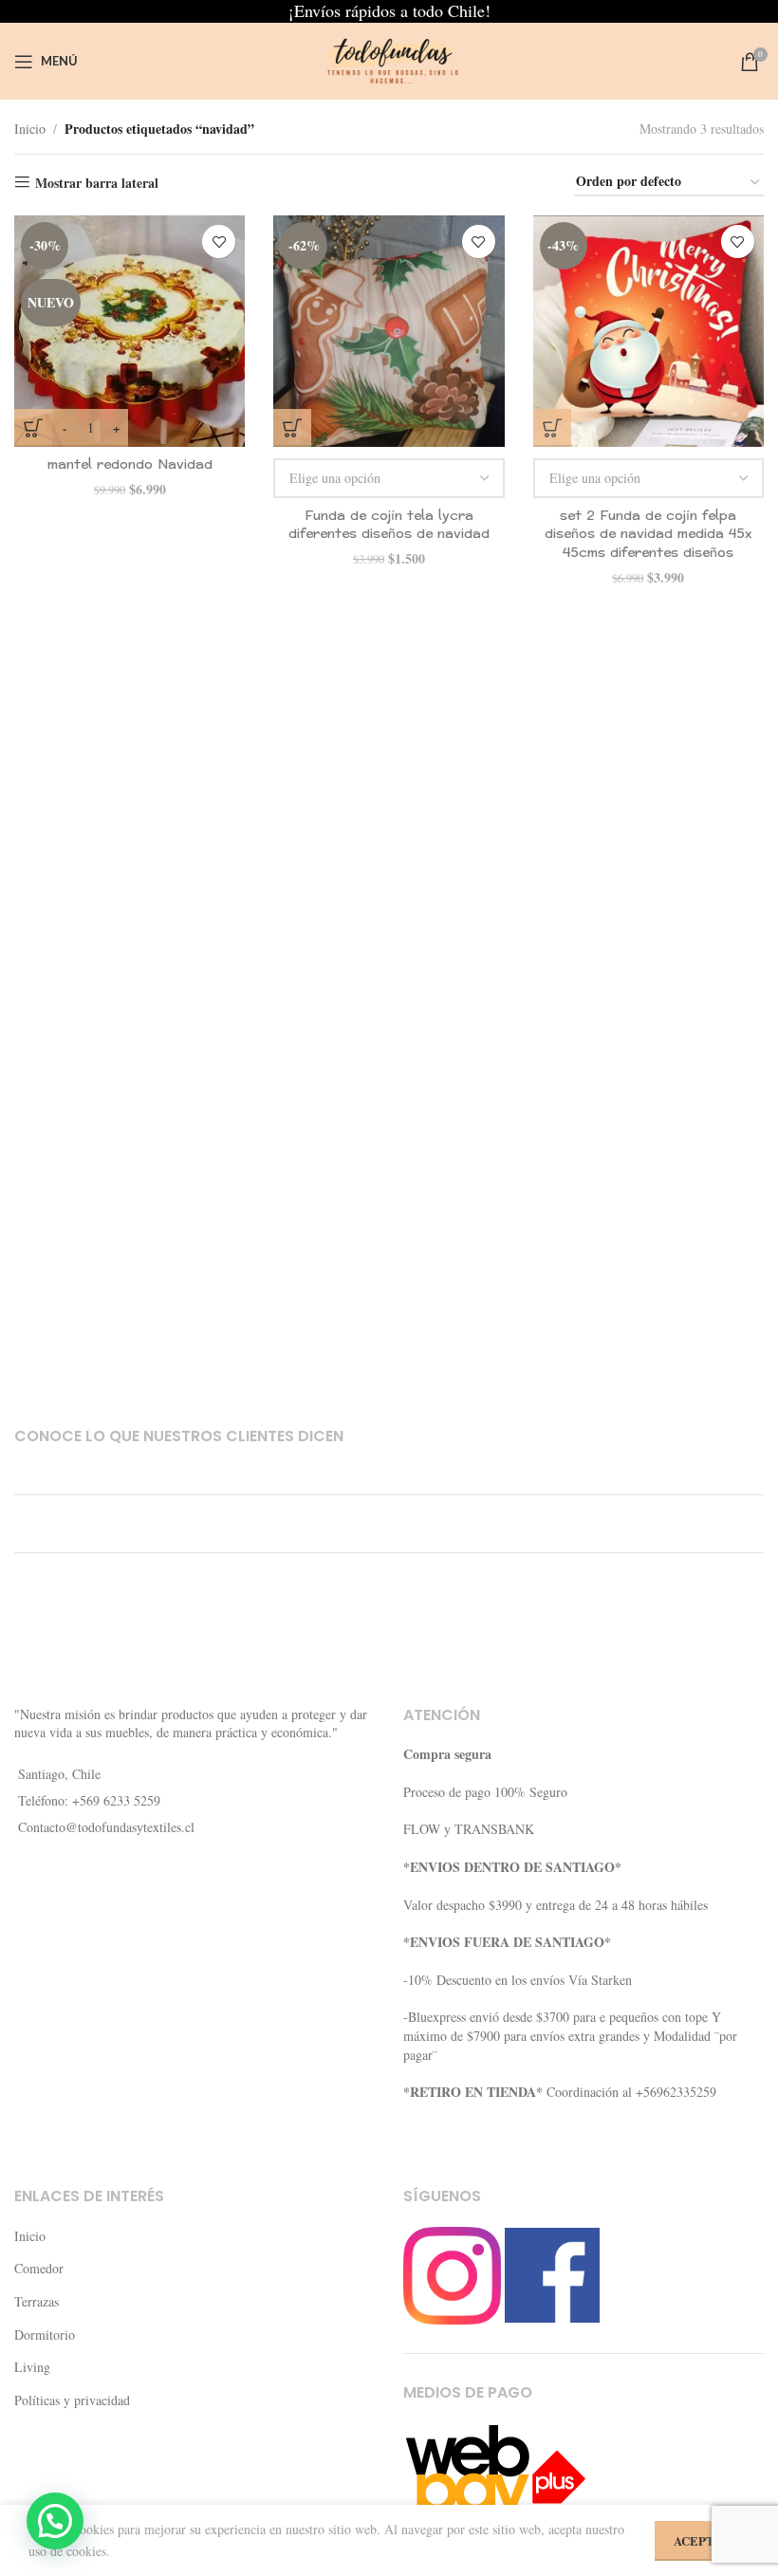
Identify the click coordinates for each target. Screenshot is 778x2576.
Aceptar (702, 2540)
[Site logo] (389, 59)
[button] (55, 2521)
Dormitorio (45, 2335)
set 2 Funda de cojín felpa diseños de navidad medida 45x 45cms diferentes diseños (648, 534)
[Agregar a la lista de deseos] (219, 241)
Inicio (30, 129)
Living (32, 2367)
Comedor (39, 2268)
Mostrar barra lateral (97, 183)
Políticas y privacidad (72, 2400)
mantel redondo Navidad (130, 464)
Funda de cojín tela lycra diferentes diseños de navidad (389, 525)
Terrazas (37, 2301)
